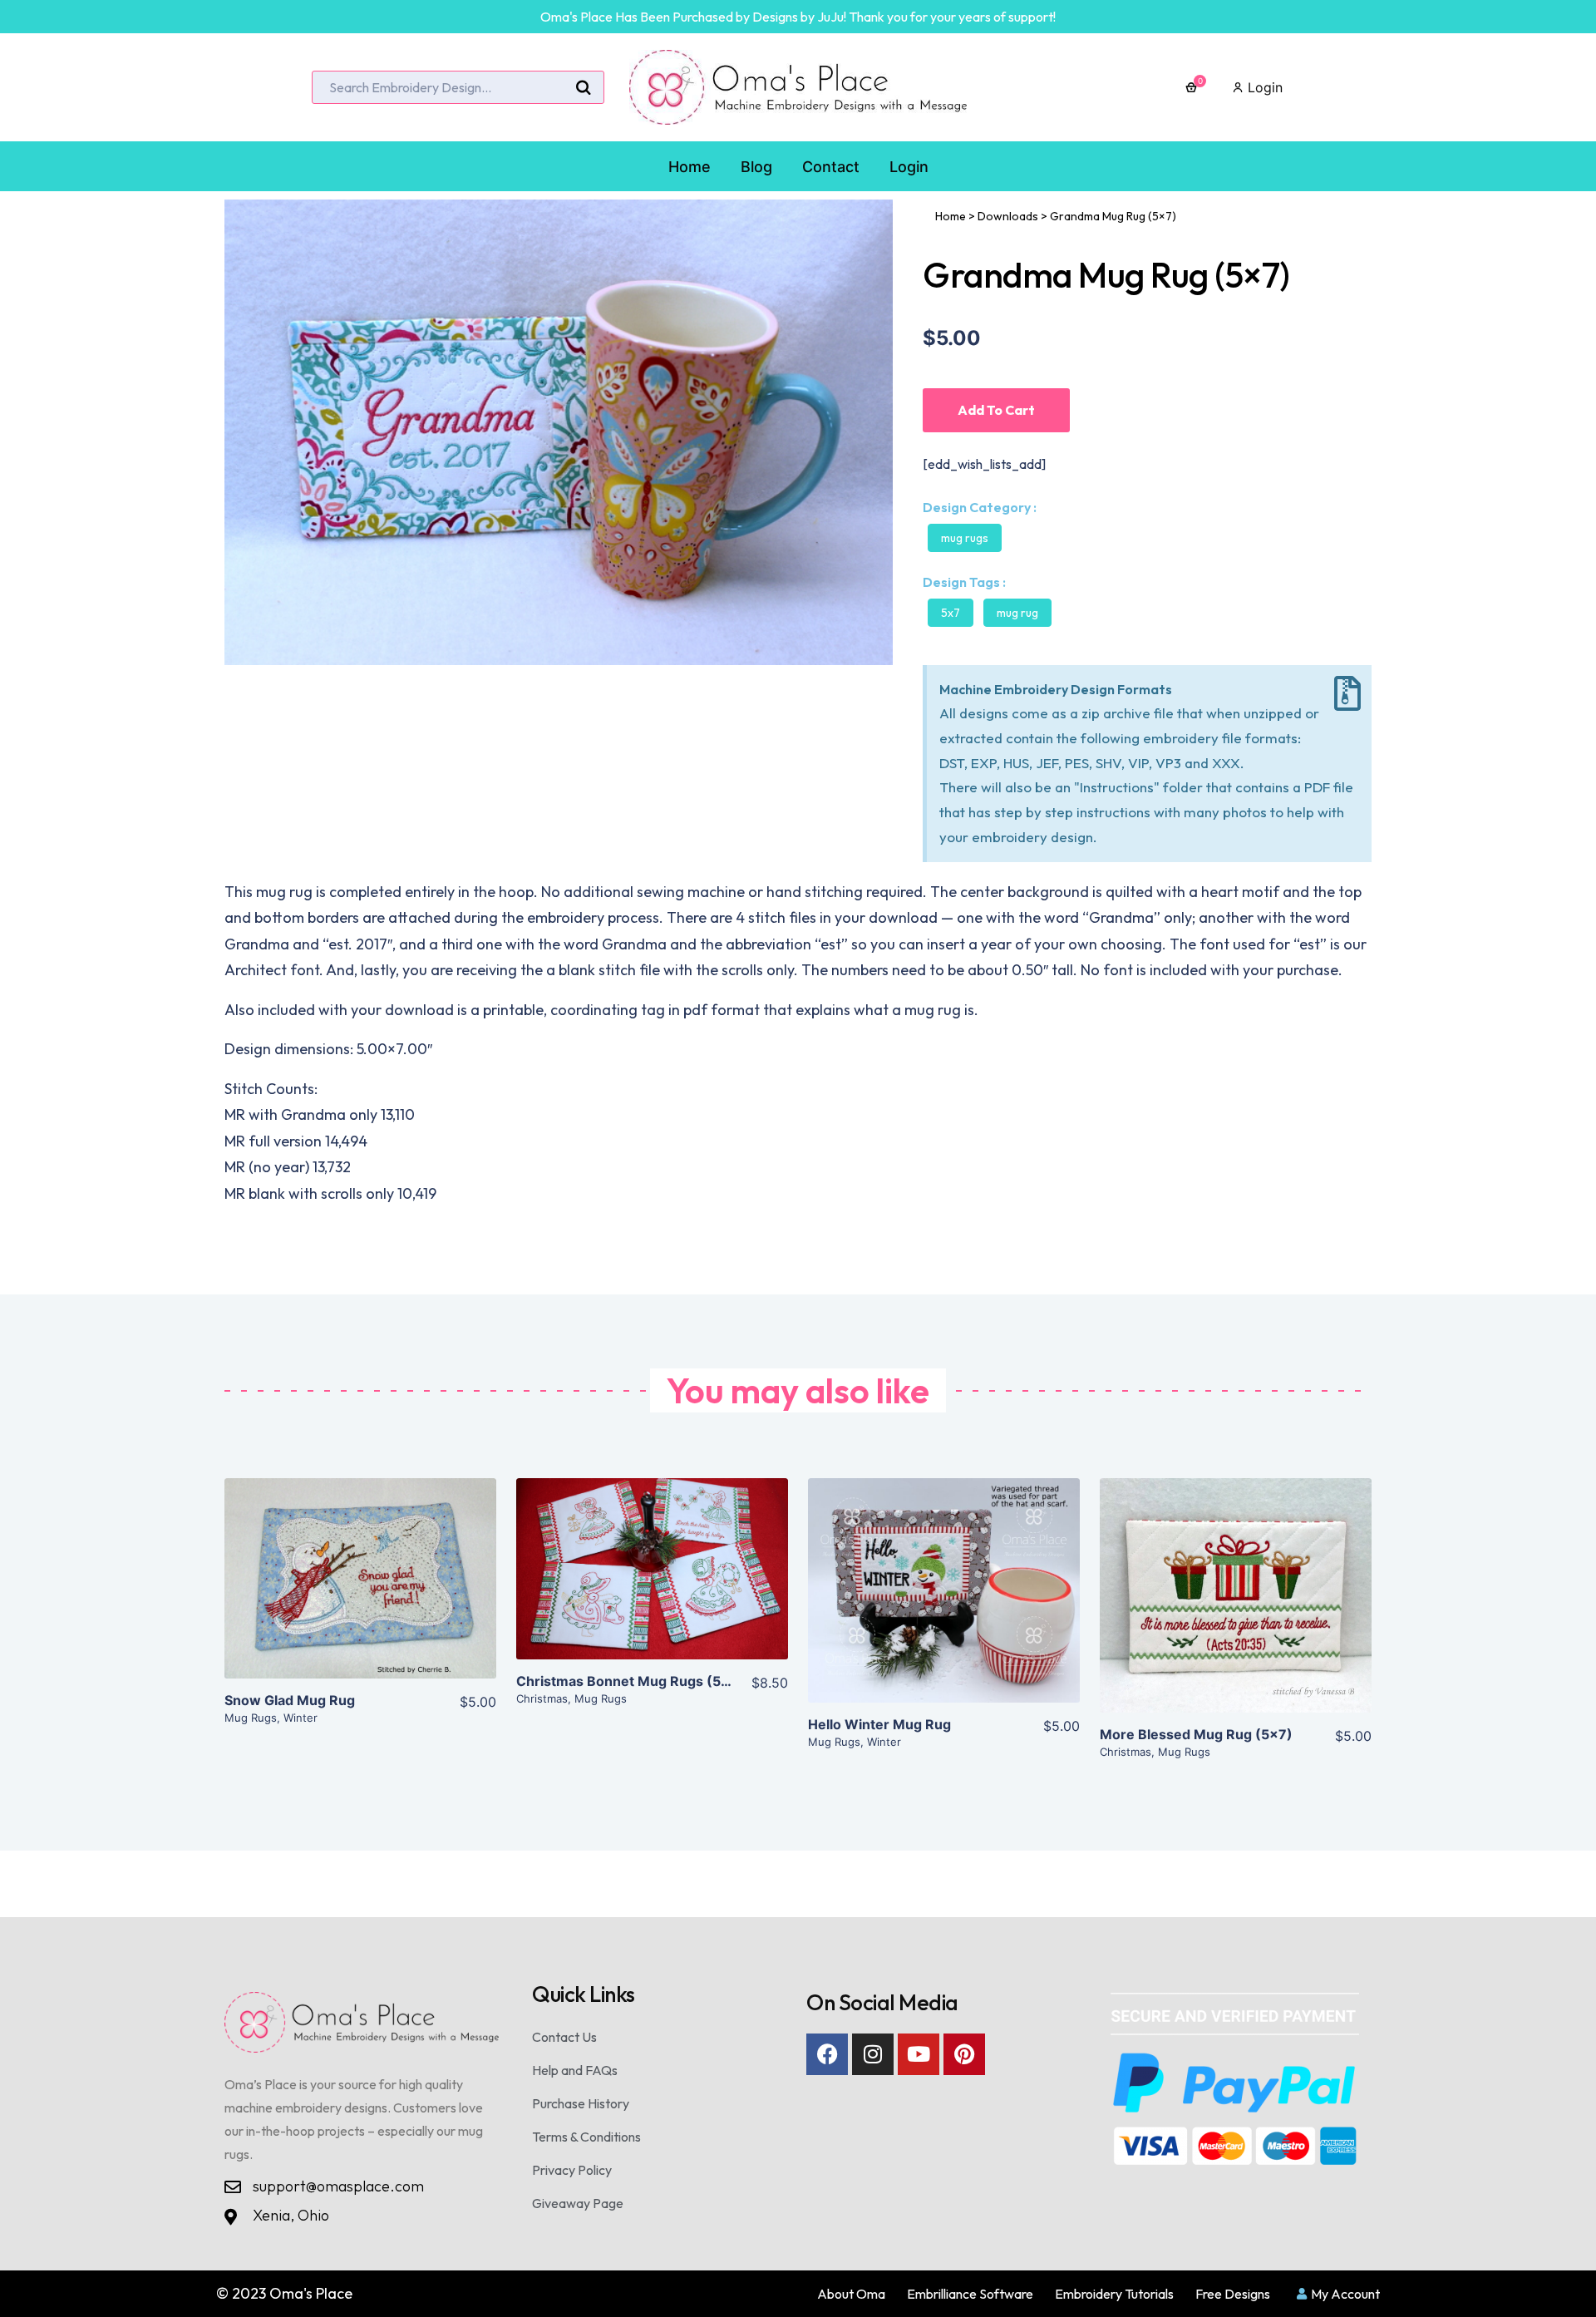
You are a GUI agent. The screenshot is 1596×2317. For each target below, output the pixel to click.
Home (951, 216)
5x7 (951, 613)
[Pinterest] (964, 2054)
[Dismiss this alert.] (1347, 694)
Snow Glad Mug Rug (290, 1700)
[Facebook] (827, 2054)
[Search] (584, 88)
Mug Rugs (965, 538)
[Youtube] (919, 2054)
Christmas (542, 1698)
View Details (360, 1591)
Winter (300, 1718)
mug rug (1017, 613)
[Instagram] (873, 2054)
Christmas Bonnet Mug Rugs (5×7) (630, 1681)
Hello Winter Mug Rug (879, 1724)
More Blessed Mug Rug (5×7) (1196, 1734)
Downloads (1008, 216)
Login (1263, 87)
